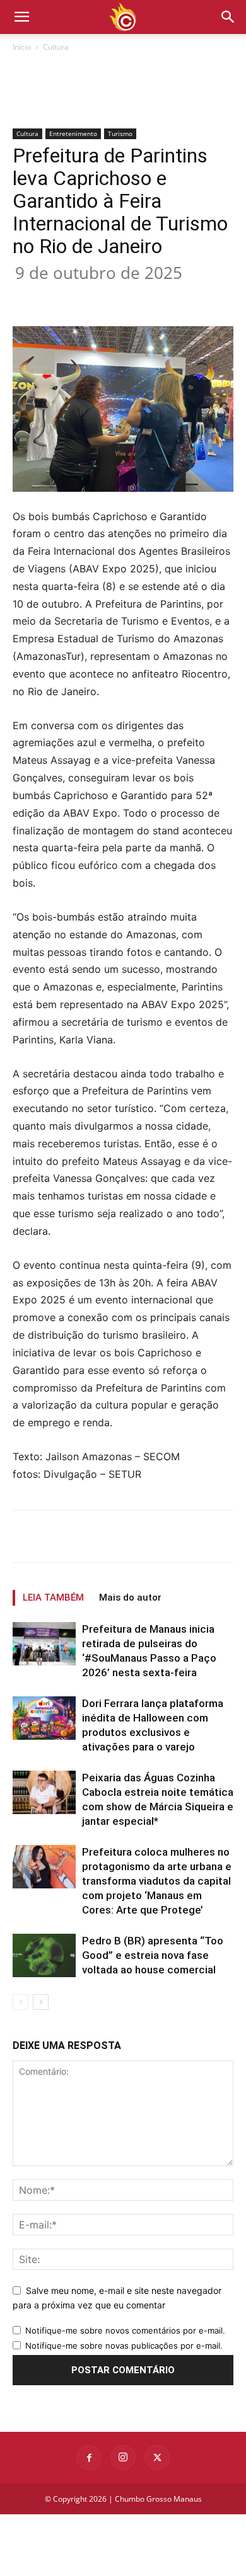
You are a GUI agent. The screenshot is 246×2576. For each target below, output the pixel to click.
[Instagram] (123, 2458)
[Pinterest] (123, 297)
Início (22, 47)
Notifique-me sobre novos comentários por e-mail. (125, 2330)
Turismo (120, 133)
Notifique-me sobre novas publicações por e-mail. (124, 2346)
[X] (94, 297)
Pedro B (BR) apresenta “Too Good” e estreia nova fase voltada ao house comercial (153, 1955)
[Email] (181, 297)
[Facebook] (65, 297)
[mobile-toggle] (21, 17)
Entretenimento (73, 133)
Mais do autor (130, 1597)
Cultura (56, 47)
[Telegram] (210, 297)
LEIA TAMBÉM (53, 1597)
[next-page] (41, 2002)
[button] (228, 17)
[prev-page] (20, 2002)
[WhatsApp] (152, 297)
